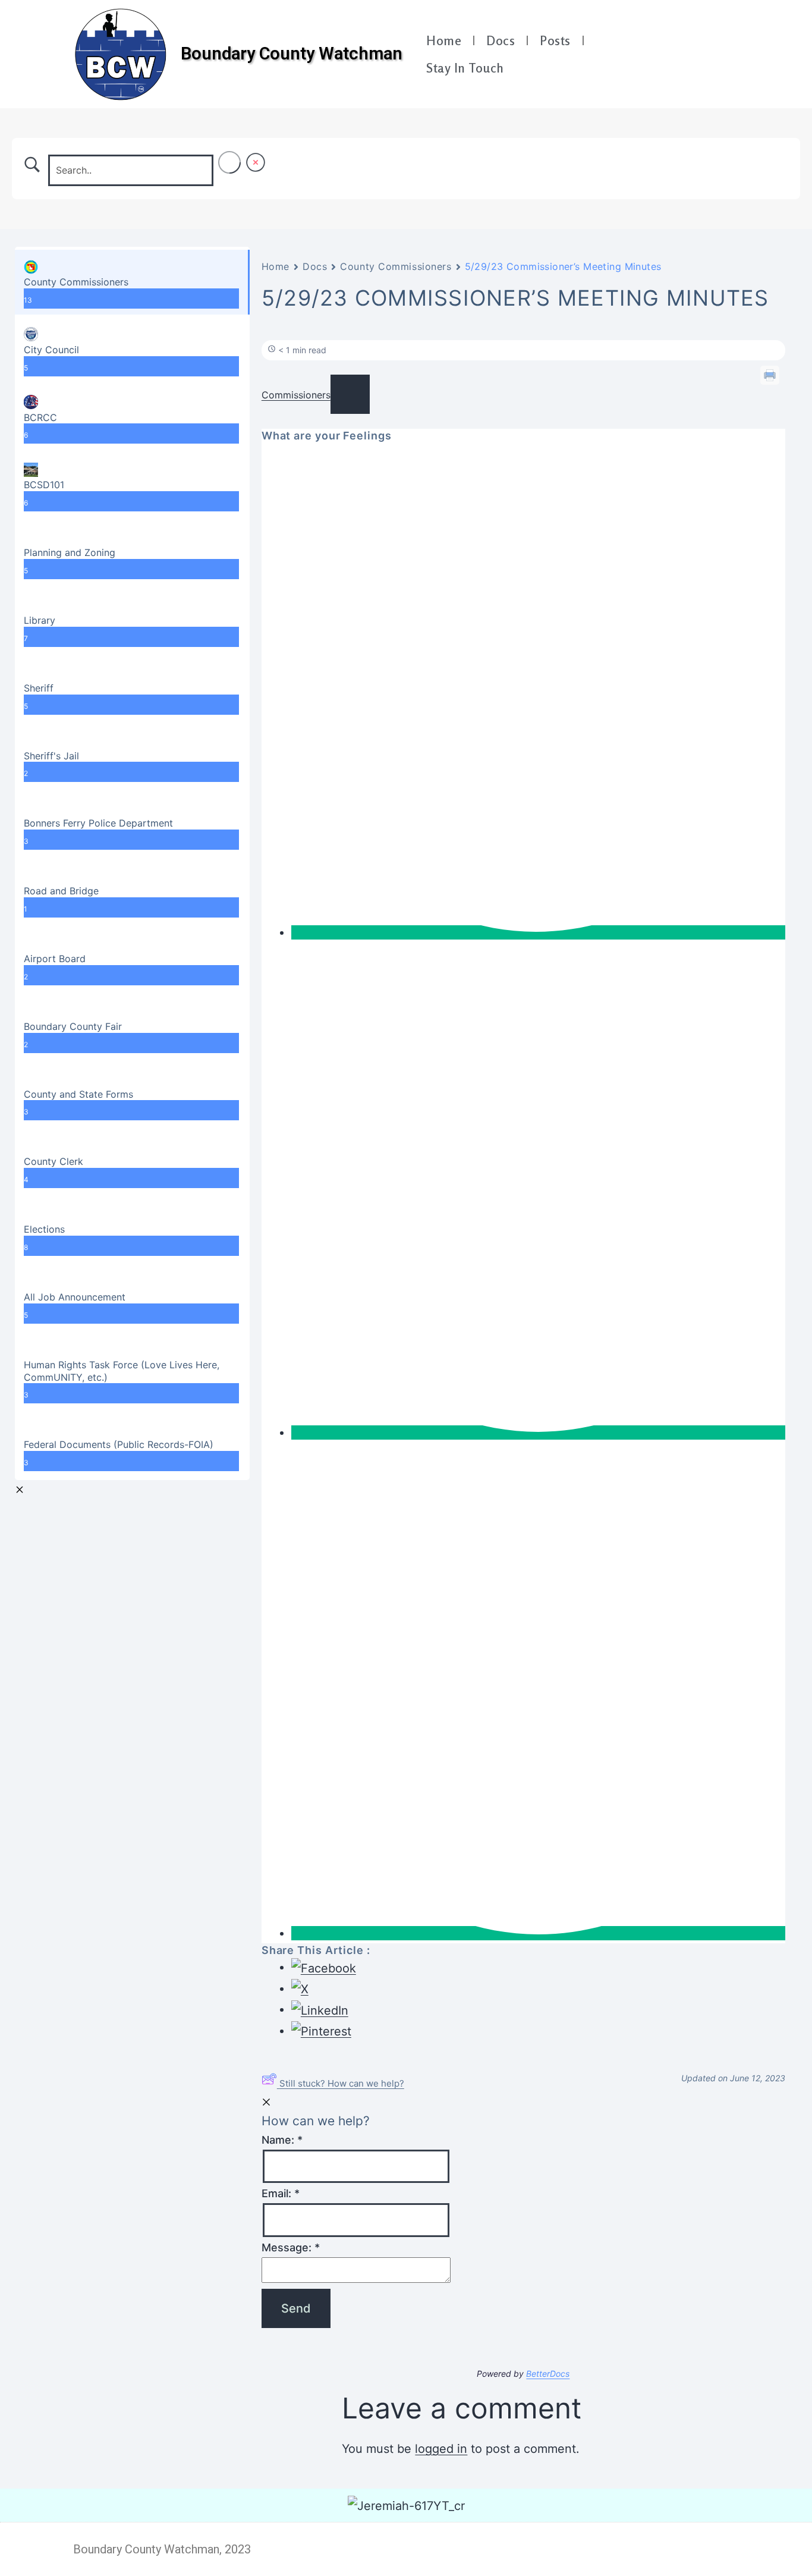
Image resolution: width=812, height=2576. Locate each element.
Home (444, 40)
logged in (441, 2449)
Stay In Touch (465, 68)
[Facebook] (692, 42)
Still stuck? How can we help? (342, 2083)
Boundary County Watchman (292, 54)
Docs (501, 40)
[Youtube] (722, 42)
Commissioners (296, 395)
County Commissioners (396, 266)
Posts (555, 40)
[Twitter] (707, 66)
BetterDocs (548, 2374)
